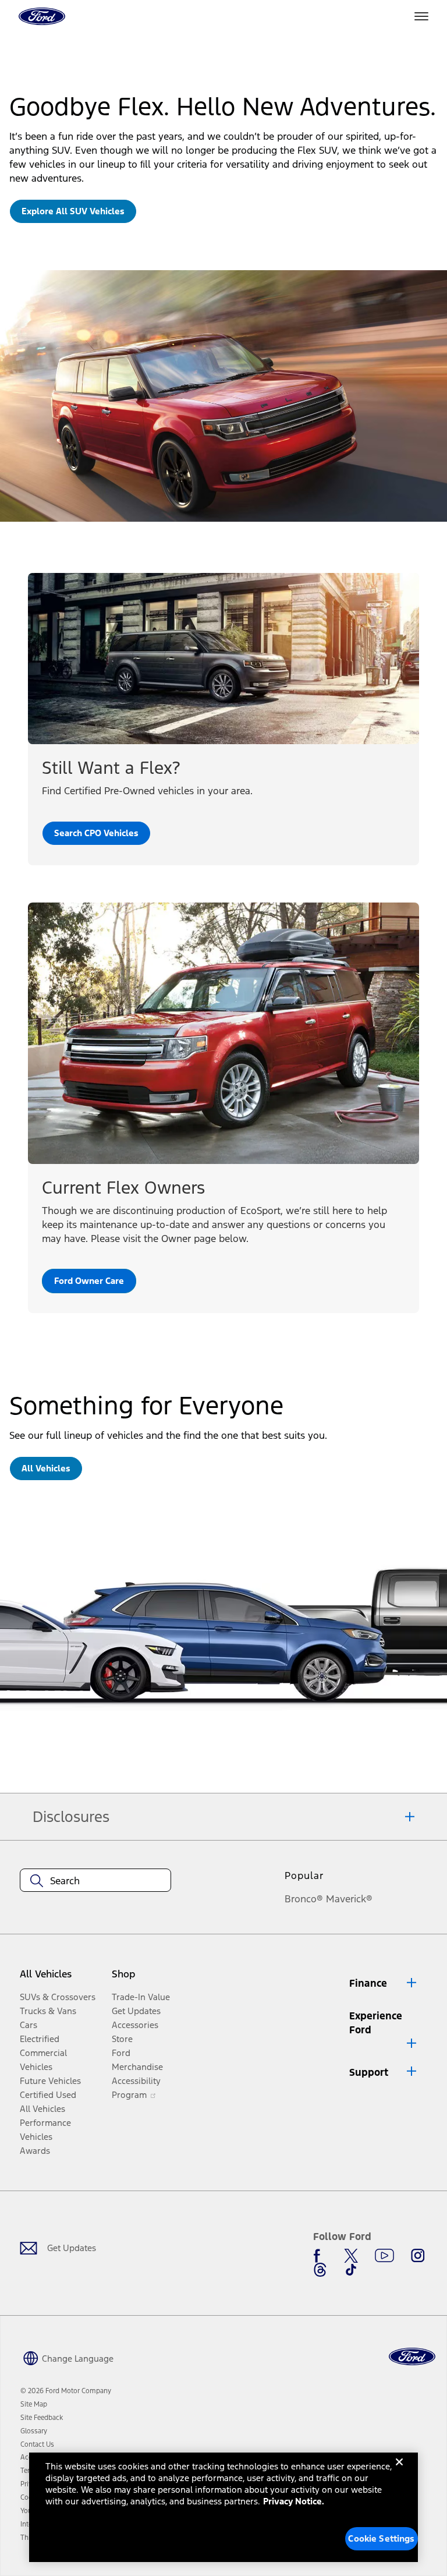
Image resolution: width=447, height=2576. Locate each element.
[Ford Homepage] (412, 2357)
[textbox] (95, 1881)
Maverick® (349, 1899)
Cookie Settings (381, 2538)
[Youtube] (384, 2256)
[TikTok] (351, 2270)
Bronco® (304, 1899)
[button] (384, 1984)
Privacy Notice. (294, 2501)
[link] (73, 211)
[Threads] (320, 2270)
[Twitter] (351, 2256)
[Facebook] (320, 2256)
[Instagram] (418, 2256)
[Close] (399, 2471)
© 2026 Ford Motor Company (66, 2391)
